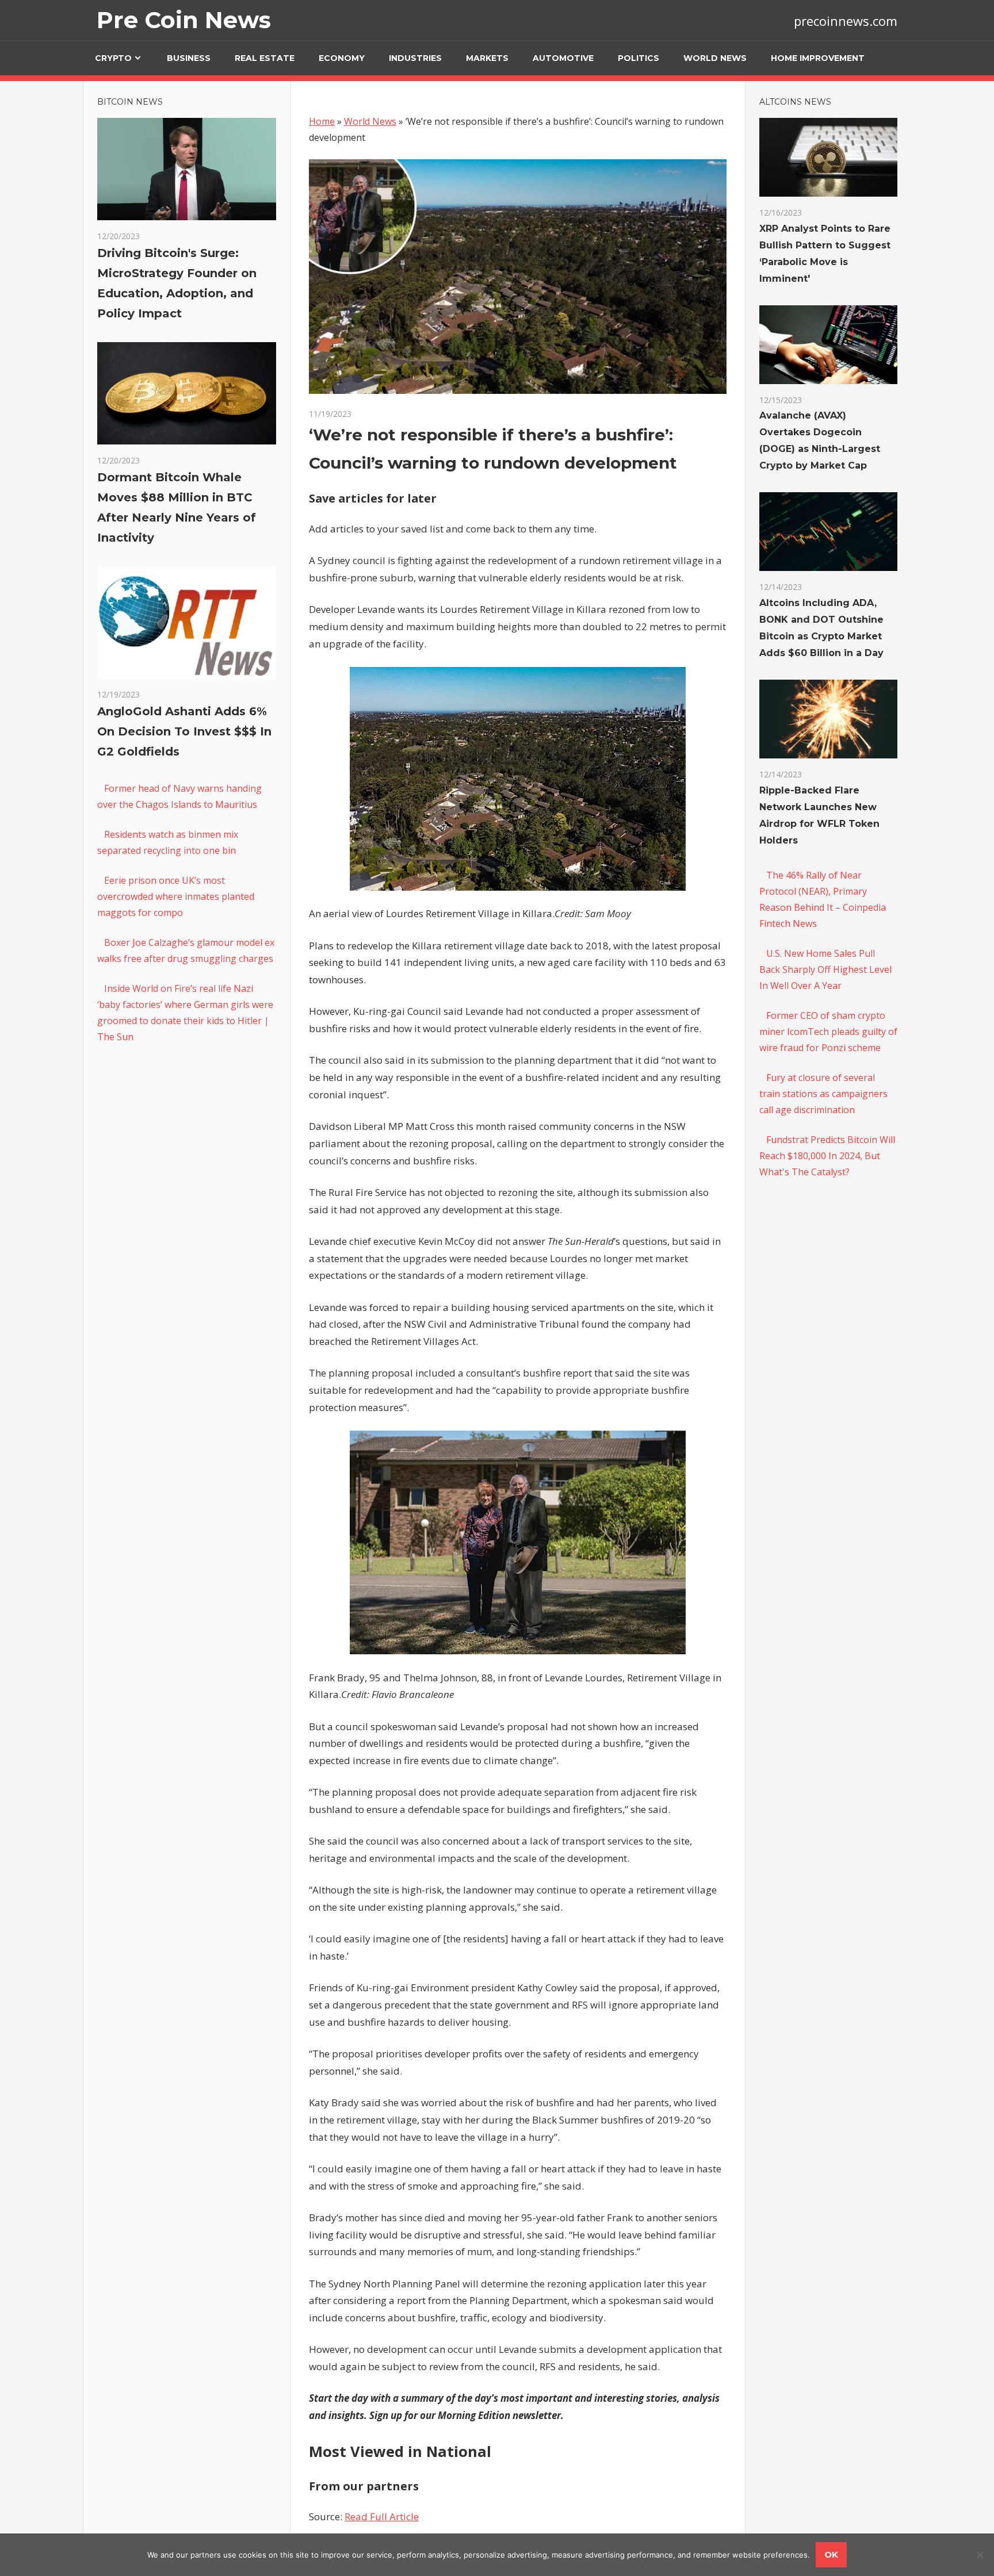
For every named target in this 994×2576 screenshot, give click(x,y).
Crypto (113, 58)
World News (715, 58)
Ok (831, 2554)
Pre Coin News (184, 20)
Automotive (563, 58)
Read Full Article (382, 2516)
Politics (639, 58)
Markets (487, 58)
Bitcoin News (130, 102)
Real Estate (265, 58)
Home (322, 121)
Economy (342, 58)
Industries (415, 58)
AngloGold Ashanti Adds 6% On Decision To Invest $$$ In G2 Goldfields (184, 731)
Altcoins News (795, 102)
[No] (980, 2555)
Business (189, 58)
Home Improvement (818, 58)
